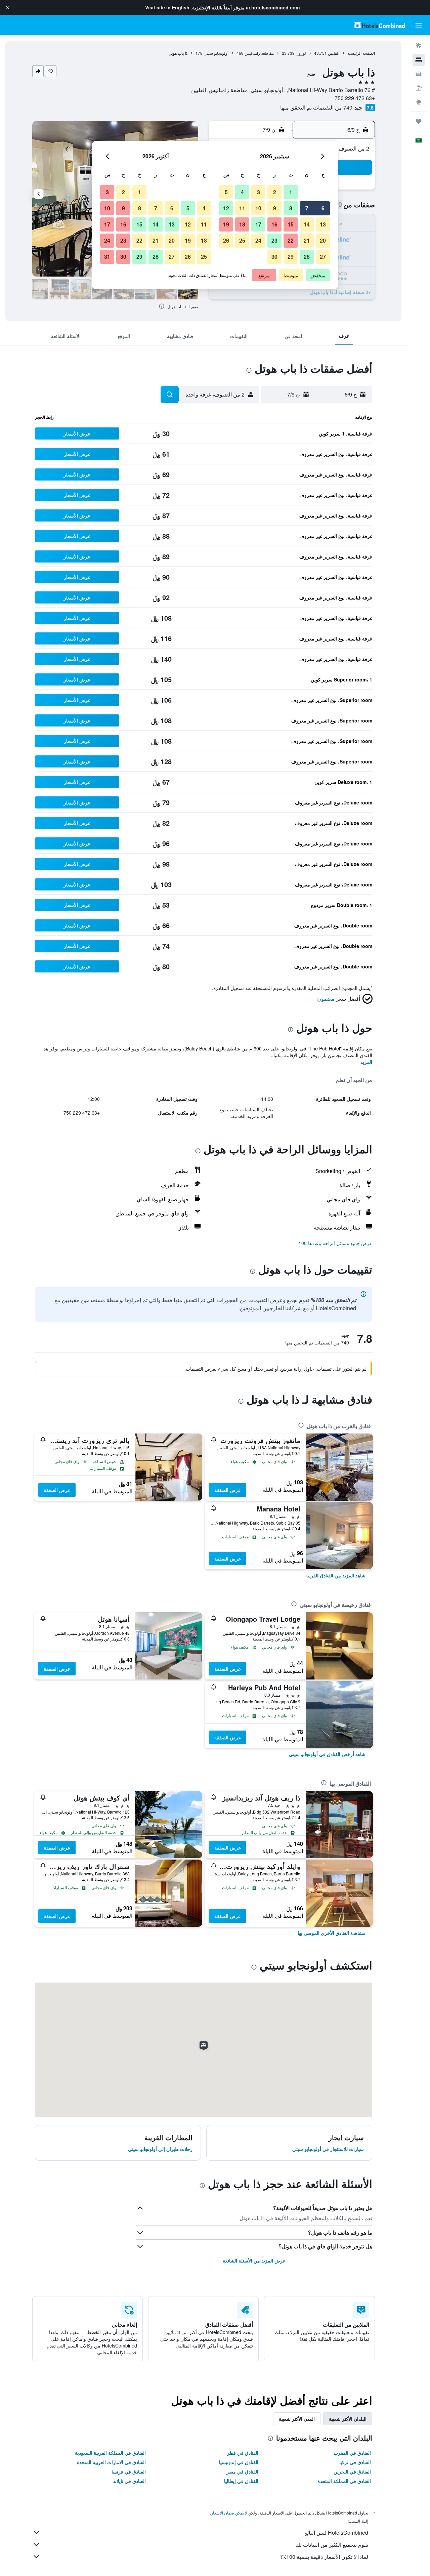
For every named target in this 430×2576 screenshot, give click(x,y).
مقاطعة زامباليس (259, 53)
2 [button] (275, 192)
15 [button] (291, 224)
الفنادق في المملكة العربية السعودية (110, 2453)
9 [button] (275, 208)
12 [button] (226, 208)
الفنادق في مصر (242, 2471)
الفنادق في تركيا (355, 2462)
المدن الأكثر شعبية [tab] (297, 2419)
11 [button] (242, 208)
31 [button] (107, 257)
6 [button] (323, 208)
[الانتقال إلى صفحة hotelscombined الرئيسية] (380, 25)
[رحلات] (419, 121)
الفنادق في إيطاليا (241, 2481)
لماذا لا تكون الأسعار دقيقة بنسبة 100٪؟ (324, 2557)
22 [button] (291, 240)
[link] (335, 1575)
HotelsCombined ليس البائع (336, 2532)
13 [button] (323, 224)
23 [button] (274, 240)
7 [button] (307, 208)
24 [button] (258, 240)
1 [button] (291, 192)
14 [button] (307, 224)
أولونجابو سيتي (216, 53)
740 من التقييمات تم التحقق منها (316, 107)
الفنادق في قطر (243, 2453)
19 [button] (226, 224)
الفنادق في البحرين (352, 2471)
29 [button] (291, 257)
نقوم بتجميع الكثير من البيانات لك (332, 2545)
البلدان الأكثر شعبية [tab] (348, 2419)
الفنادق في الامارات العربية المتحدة (111, 2462)
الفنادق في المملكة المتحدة (344, 2481)
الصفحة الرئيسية (361, 53)
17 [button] (258, 224)
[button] (7, 7)
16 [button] (274, 224)
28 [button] (307, 257)
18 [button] (242, 224)
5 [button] (226, 192)
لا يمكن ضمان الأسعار (229, 2513)
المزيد (366, 1062)
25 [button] (242, 240)
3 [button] (259, 192)
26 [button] (226, 240)
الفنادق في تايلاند (129, 2481)
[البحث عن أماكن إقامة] (419, 60)
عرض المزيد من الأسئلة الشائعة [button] (254, 2260)
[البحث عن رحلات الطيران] (419, 46)
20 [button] (323, 240)
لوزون (301, 53)
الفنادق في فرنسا (129, 2471)
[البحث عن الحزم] (419, 88)
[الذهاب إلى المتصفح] (419, 102)
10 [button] (258, 208)
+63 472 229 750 (355, 98)
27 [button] (323, 257)
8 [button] (291, 208)
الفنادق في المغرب (352, 2453)
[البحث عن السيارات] (419, 74)
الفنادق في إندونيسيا (239, 2462)
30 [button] (274, 257)
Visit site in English (167, 7)
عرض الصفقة (228, 1490)
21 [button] (307, 240)
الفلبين (334, 53)
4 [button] (242, 192)
